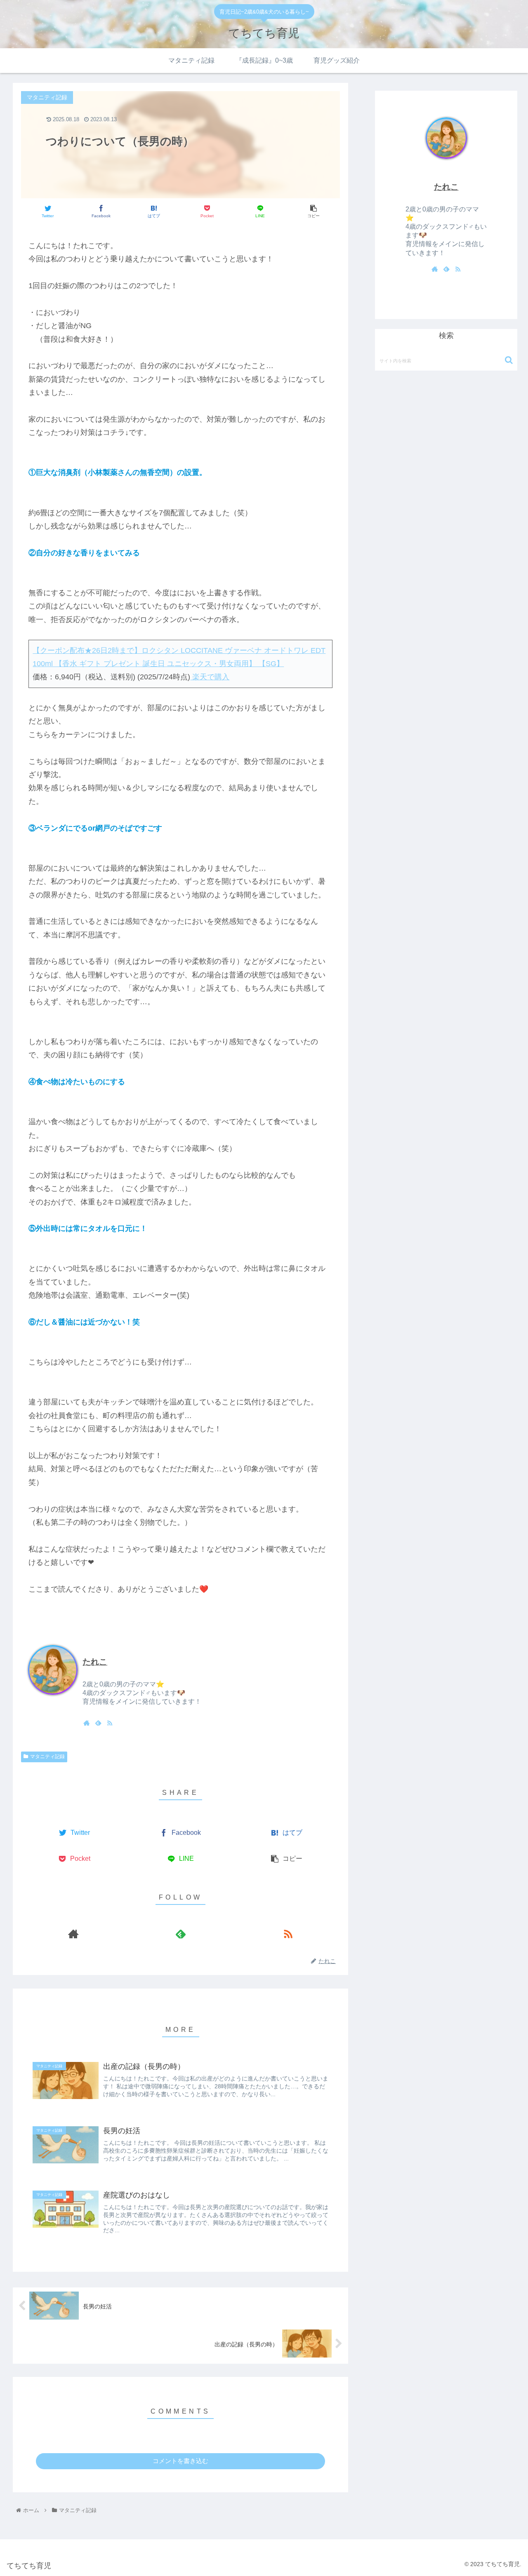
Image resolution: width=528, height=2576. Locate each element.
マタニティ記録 (47, 1756)
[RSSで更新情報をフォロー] (110, 1723)
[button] (509, 360)
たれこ (95, 1662)
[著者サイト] (87, 1723)
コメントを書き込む (180, 2461)
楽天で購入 (210, 677)
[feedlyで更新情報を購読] (98, 1723)
